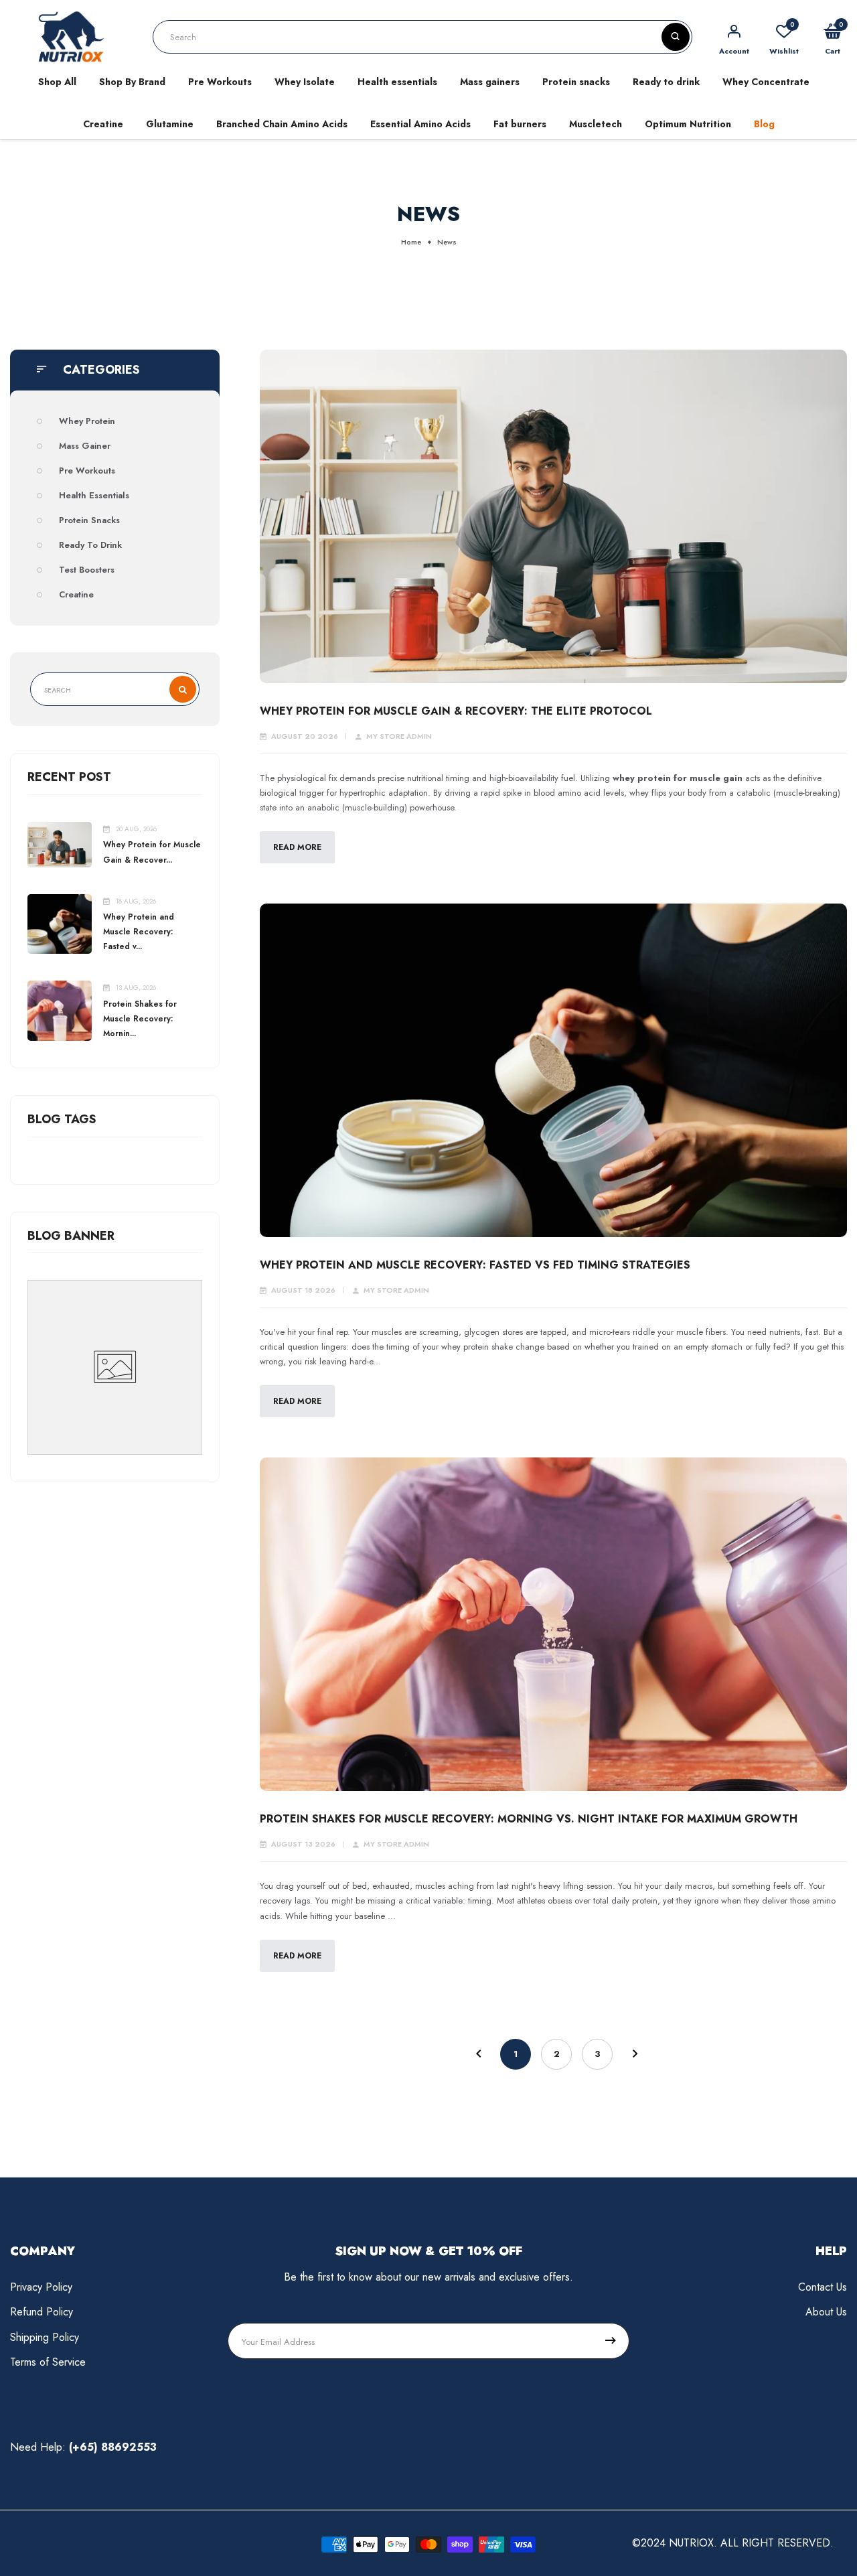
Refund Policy (42, 2312)
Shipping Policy (45, 2337)
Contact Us (823, 2287)
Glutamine (170, 124)
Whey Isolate (305, 82)
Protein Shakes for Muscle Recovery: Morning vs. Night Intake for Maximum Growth (529, 1819)
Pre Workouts (220, 82)
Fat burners (520, 124)
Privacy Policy (41, 2287)
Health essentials (397, 82)
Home (411, 242)
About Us (826, 2312)
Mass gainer (85, 446)
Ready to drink (666, 82)
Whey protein (87, 421)
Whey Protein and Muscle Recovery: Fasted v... (139, 932)
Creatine (103, 124)
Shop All (57, 82)
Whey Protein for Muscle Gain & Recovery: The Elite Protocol (456, 711)
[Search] (676, 37)
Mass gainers (490, 82)
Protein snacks (576, 82)
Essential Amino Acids (420, 124)
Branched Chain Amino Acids (282, 124)
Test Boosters (87, 570)
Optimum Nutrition (688, 124)
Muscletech (596, 124)
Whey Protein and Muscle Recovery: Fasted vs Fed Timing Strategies (475, 1265)
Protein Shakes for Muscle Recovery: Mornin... (140, 1019)
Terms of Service (48, 2362)
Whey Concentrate (766, 82)
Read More (297, 847)
